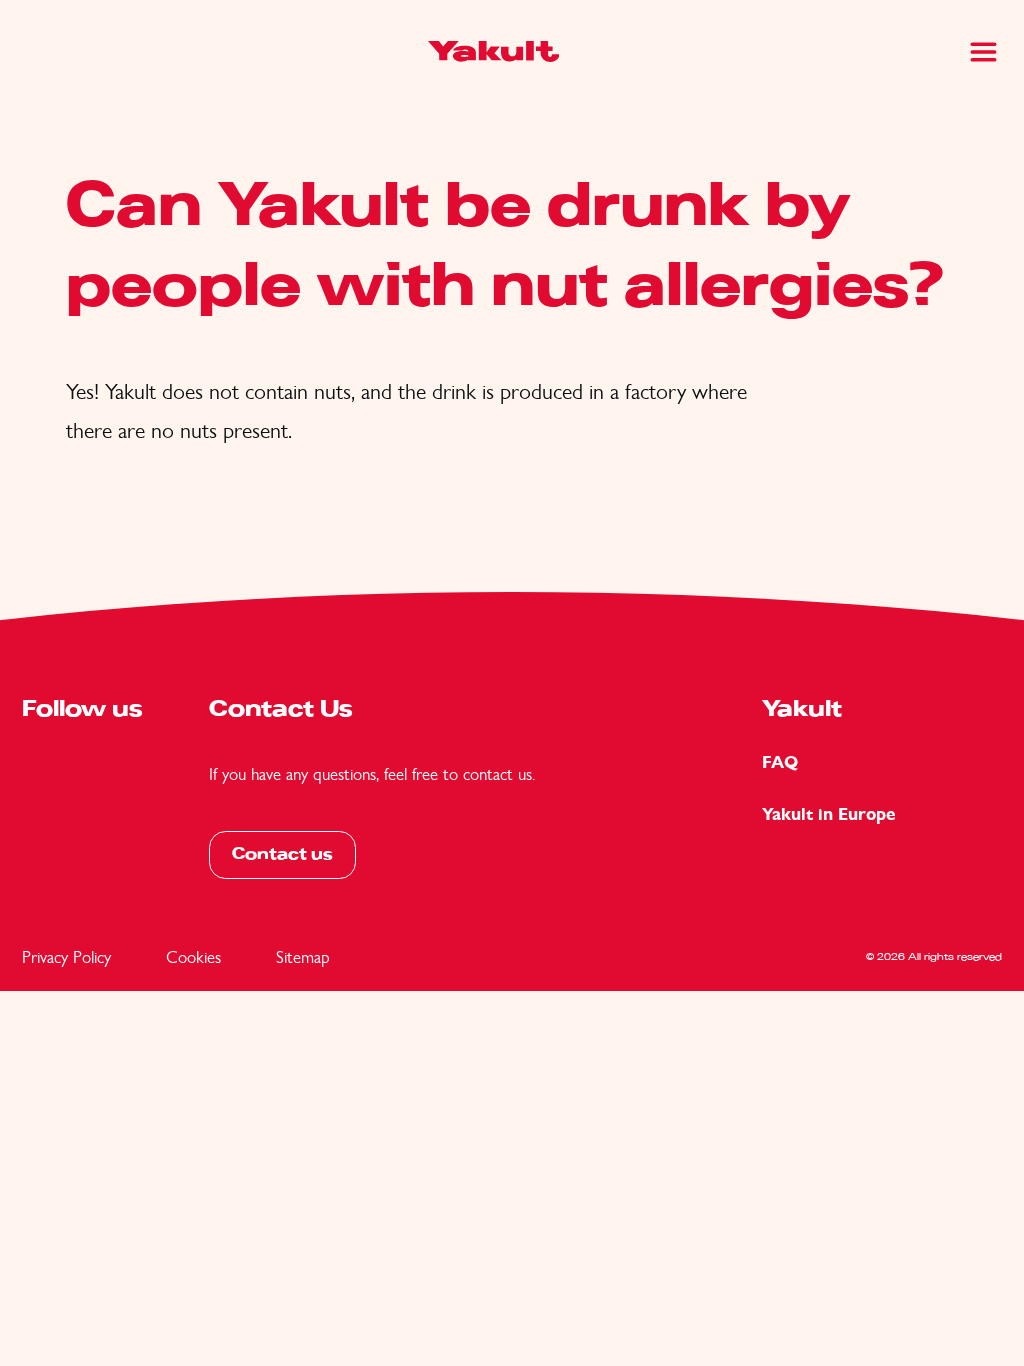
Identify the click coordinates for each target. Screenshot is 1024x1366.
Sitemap (303, 957)
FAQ (780, 762)
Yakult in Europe (829, 814)
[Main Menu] (983, 52)
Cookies (193, 957)
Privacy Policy (66, 957)
